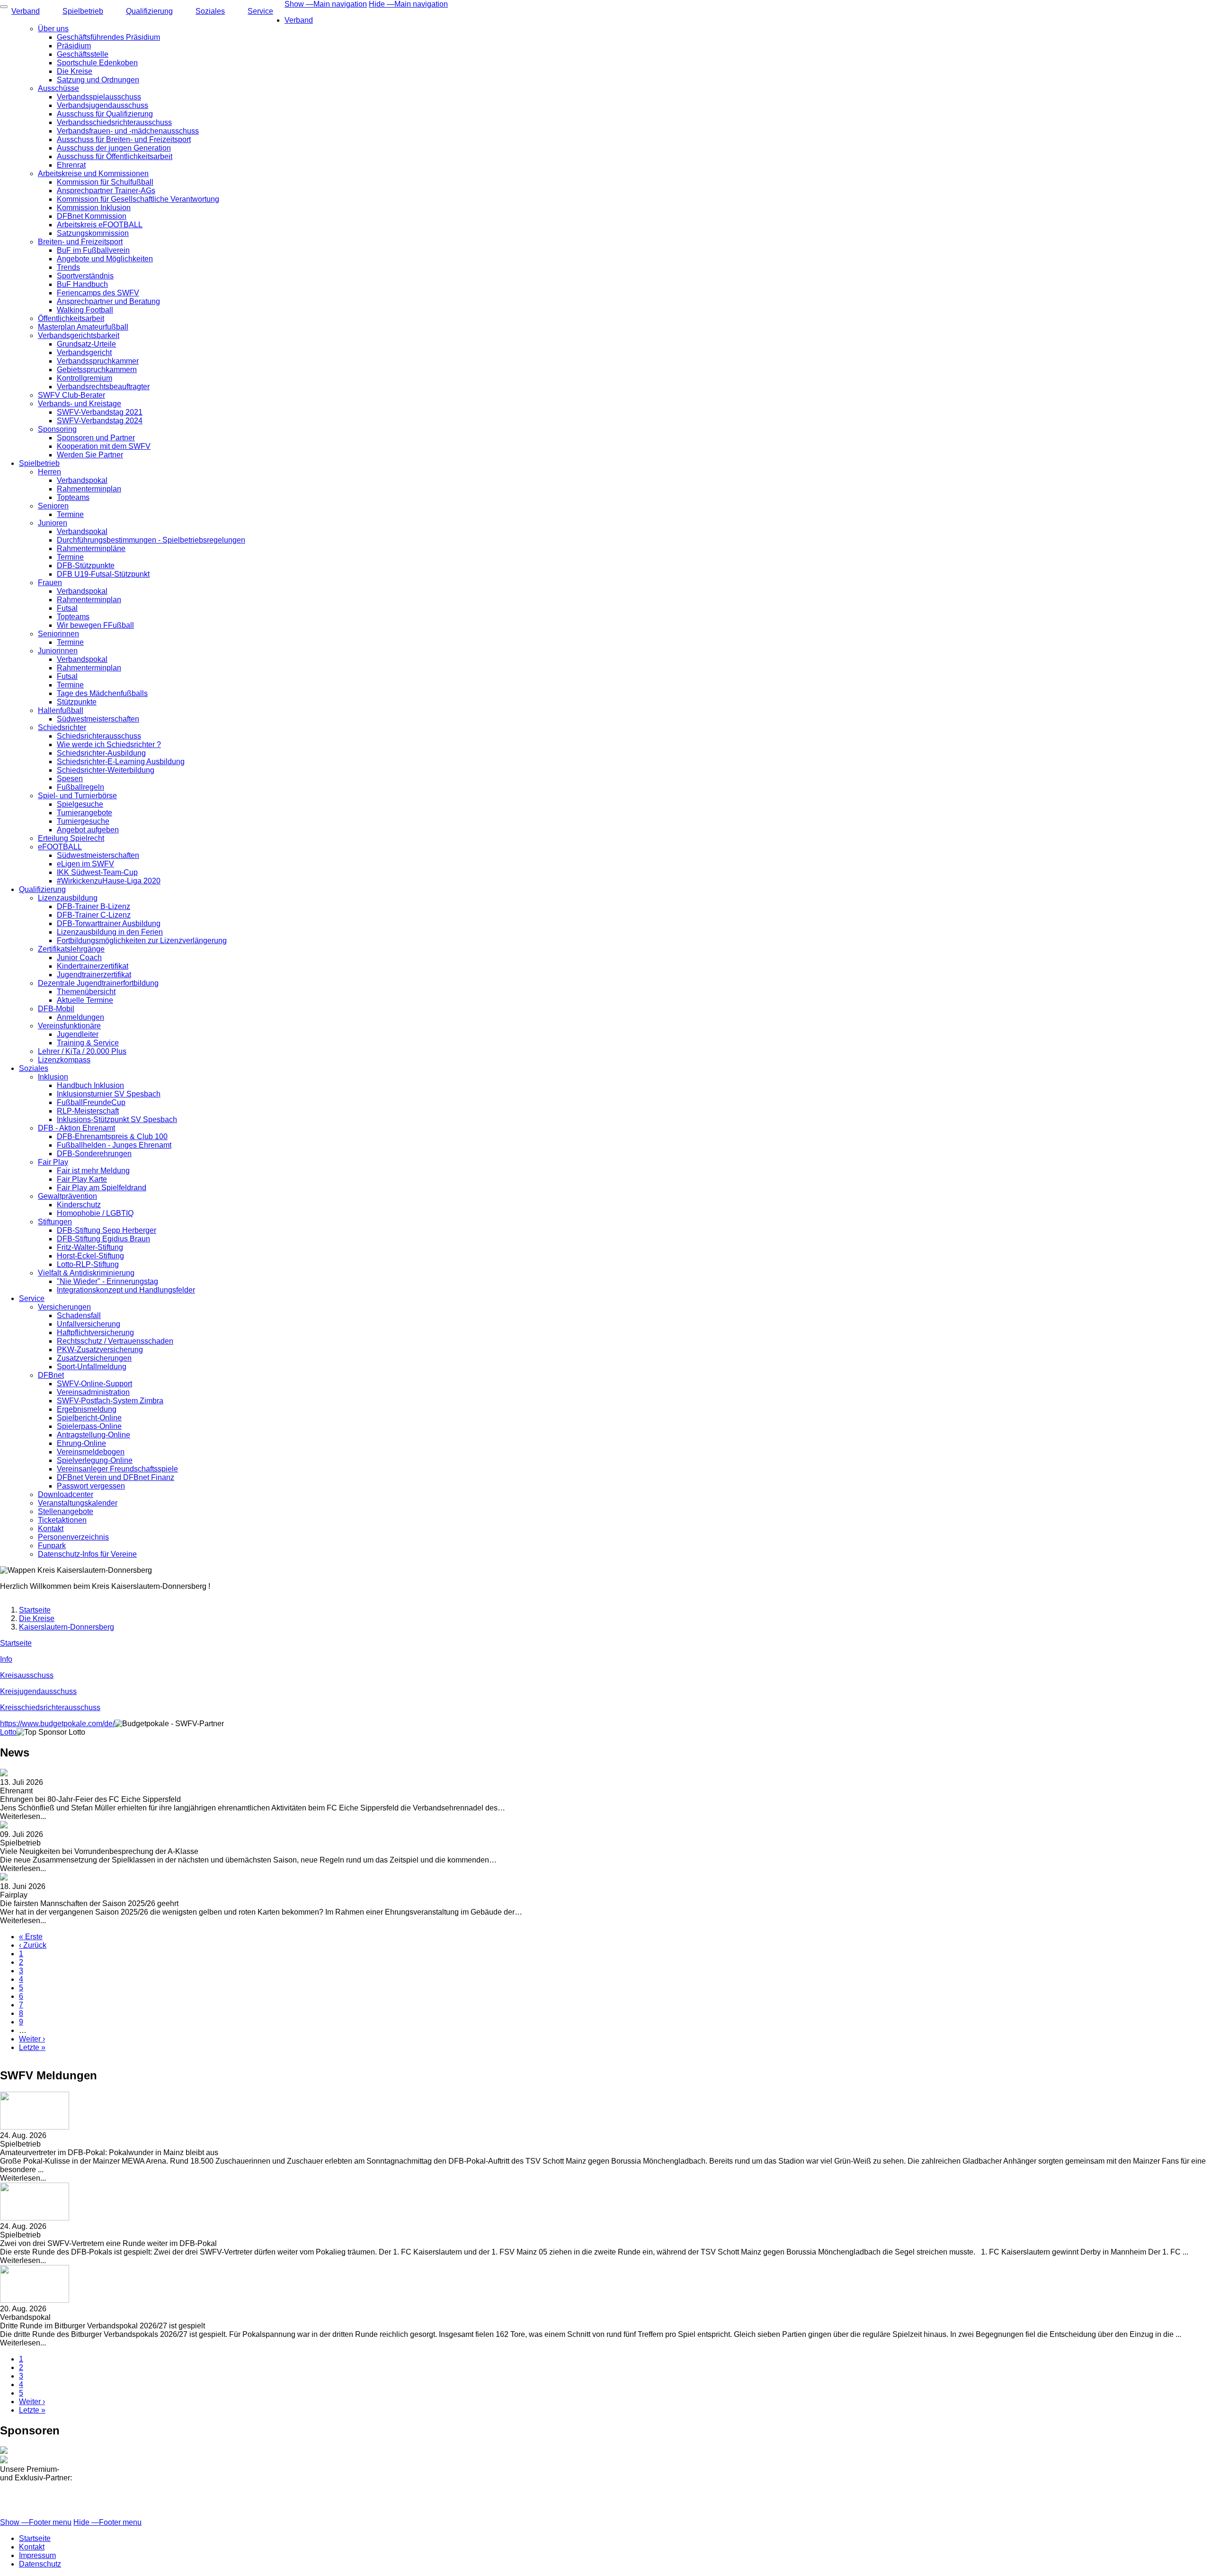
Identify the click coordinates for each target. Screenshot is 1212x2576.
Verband (299, 20)
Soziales (210, 11)
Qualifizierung (149, 11)
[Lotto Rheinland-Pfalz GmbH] (606, 2456)
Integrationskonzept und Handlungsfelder (126, 1290)
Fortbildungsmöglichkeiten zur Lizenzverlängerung (142, 940)
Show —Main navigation (326, 4)
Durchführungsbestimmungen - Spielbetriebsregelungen (151, 540)
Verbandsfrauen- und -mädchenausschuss (128, 131)
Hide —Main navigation (408, 4)
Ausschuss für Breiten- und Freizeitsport (124, 139)
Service (260, 11)
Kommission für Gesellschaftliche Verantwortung (138, 199)
